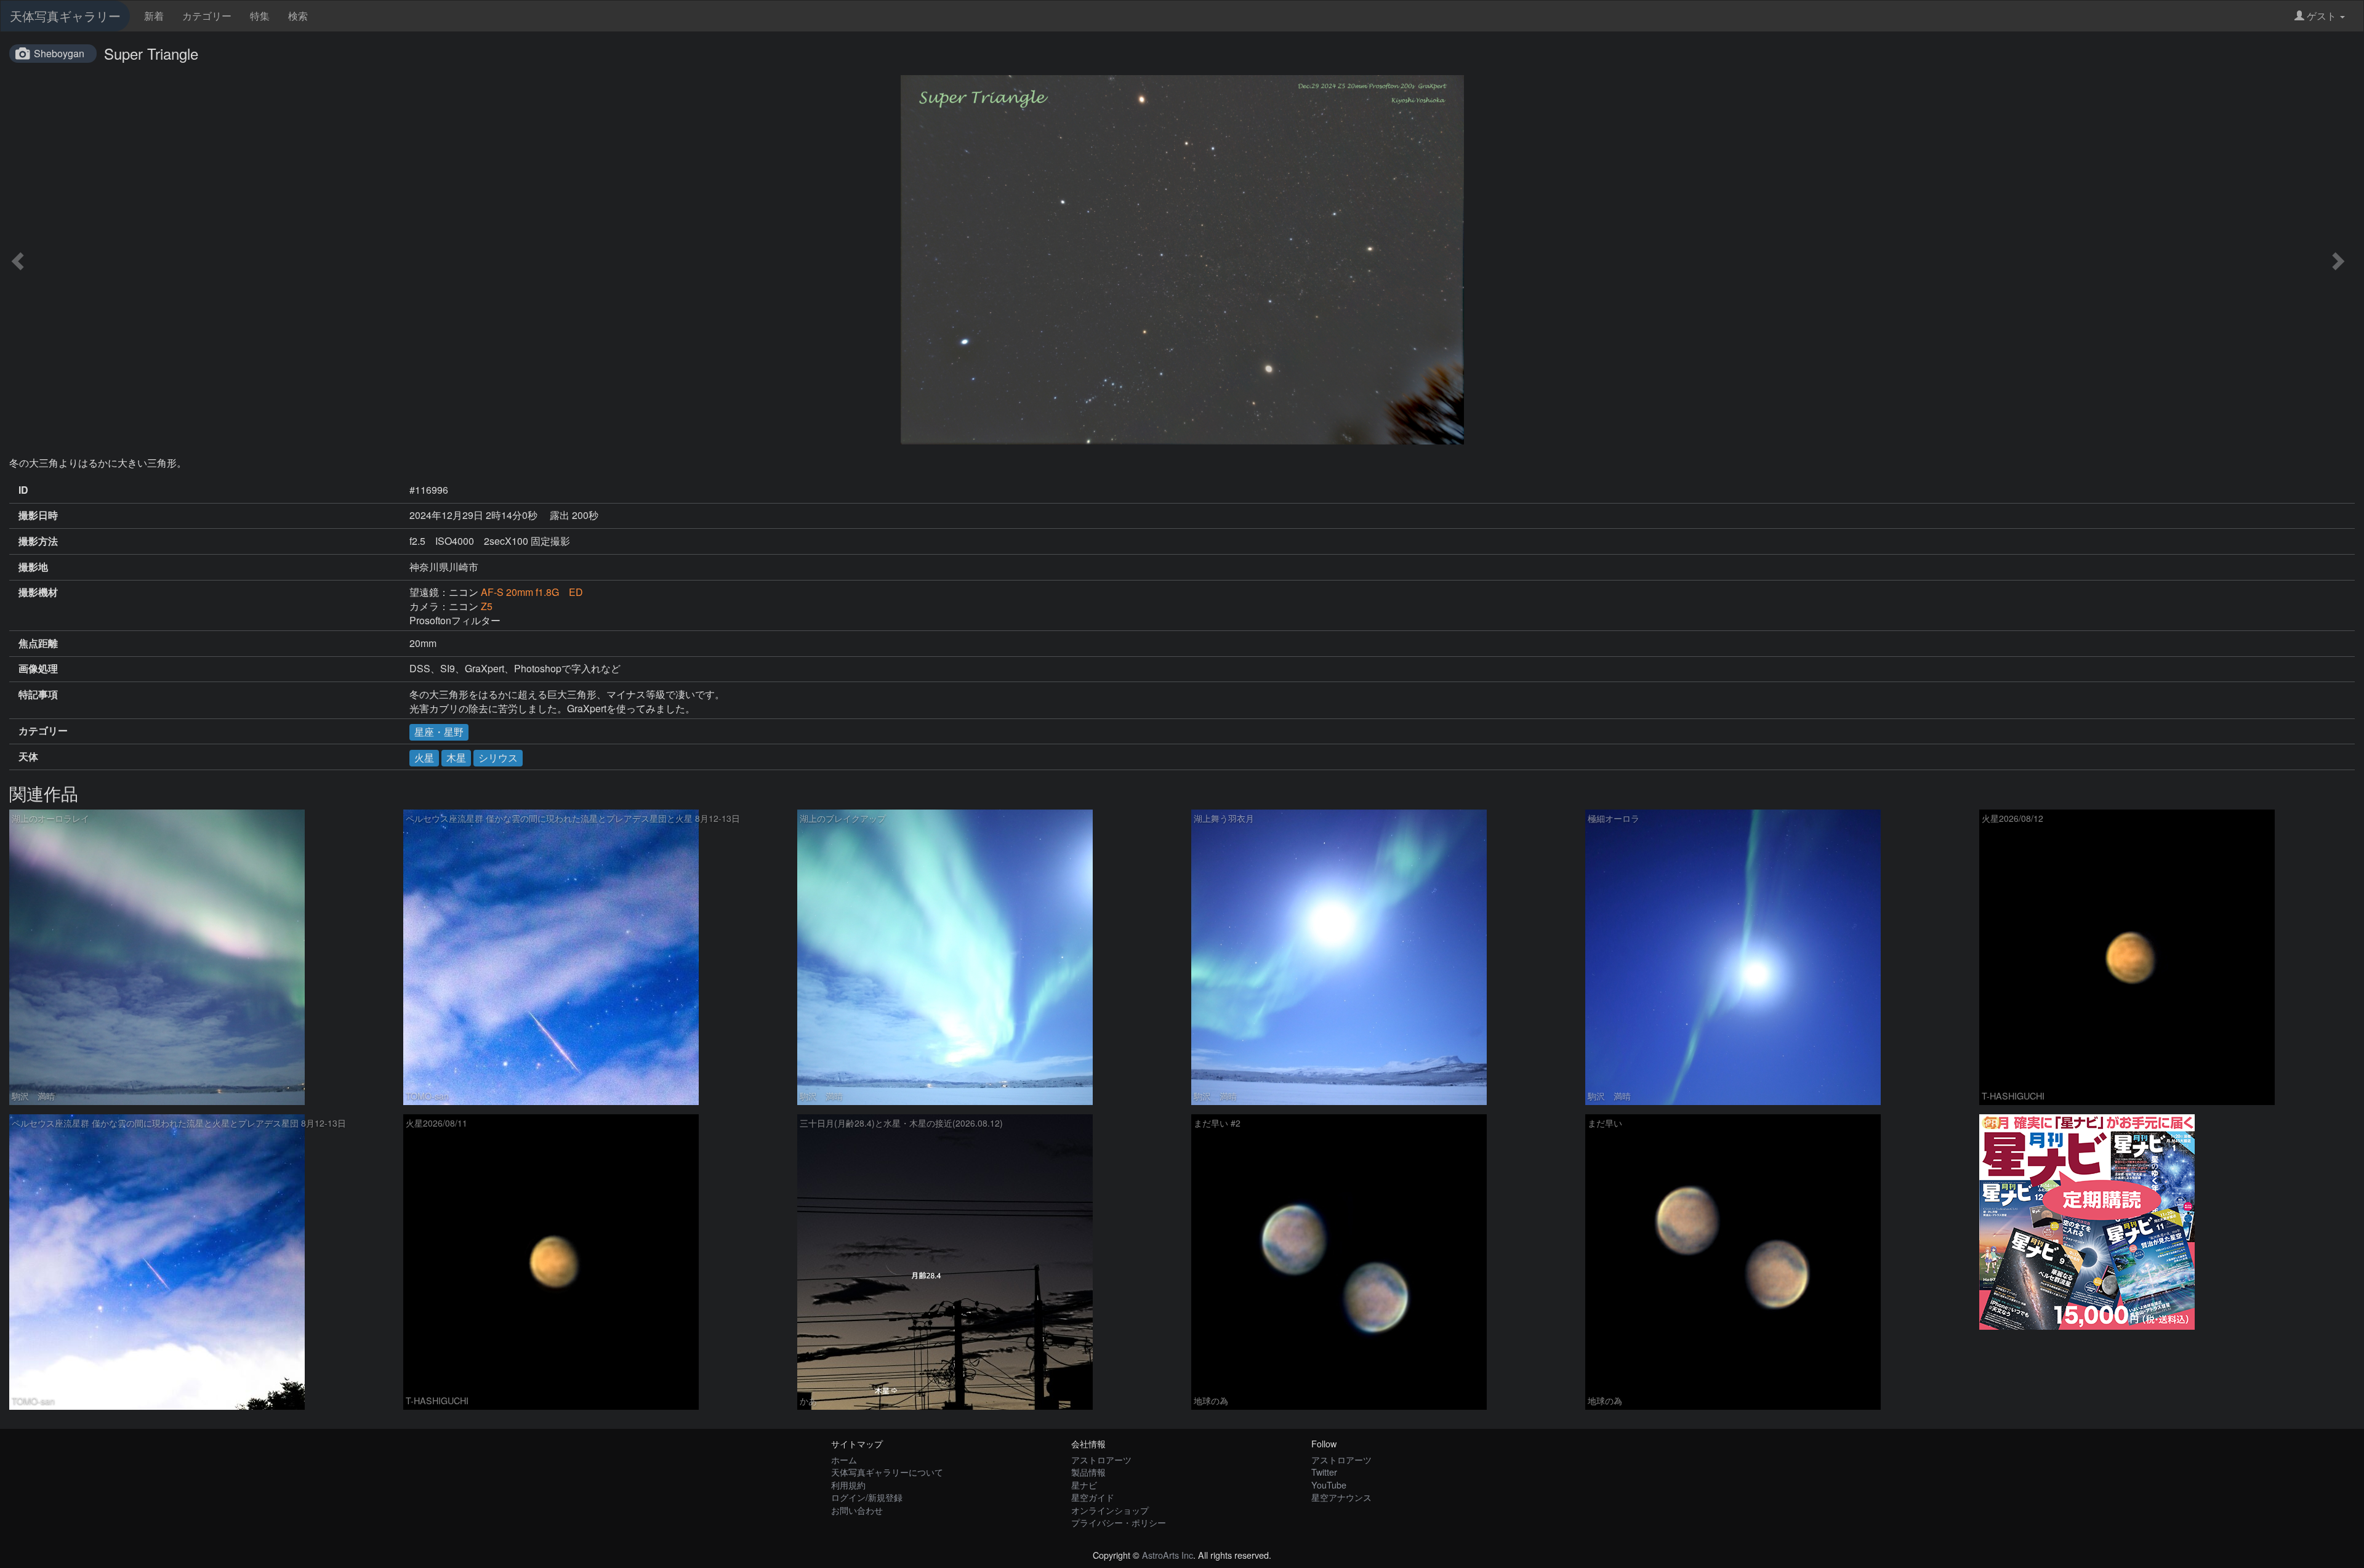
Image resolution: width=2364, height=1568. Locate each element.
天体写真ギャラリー (65, 16)
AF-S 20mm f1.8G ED (532, 592)
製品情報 (1088, 1472)
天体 (28, 757)
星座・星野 (439, 732)
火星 (424, 758)
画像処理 (38, 669)
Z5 (487, 606)
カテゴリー (207, 16)
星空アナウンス (1341, 1497)
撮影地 (33, 567)
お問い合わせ (857, 1510)
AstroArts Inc (1168, 1555)
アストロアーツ (1101, 1459)
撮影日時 (38, 515)
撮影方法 (38, 541)
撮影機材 (38, 592)
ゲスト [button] (2322, 16)
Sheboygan (59, 53)
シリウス (498, 758)
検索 (298, 16)
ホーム (844, 1459)
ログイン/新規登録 (867, 1497)
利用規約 (848, 1485)
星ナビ (1084, 1485)
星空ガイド (1093, 1497)
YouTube (1329, 1485)
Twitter (1324, 1472)
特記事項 (38, 694)
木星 (456, 758)
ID (23, 490)
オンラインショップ (1110, 1510)
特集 (260, 16)
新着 (154, 16)
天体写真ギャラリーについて (887, 1472)
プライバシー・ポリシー (1119, 1522)
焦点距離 (38, 643)
